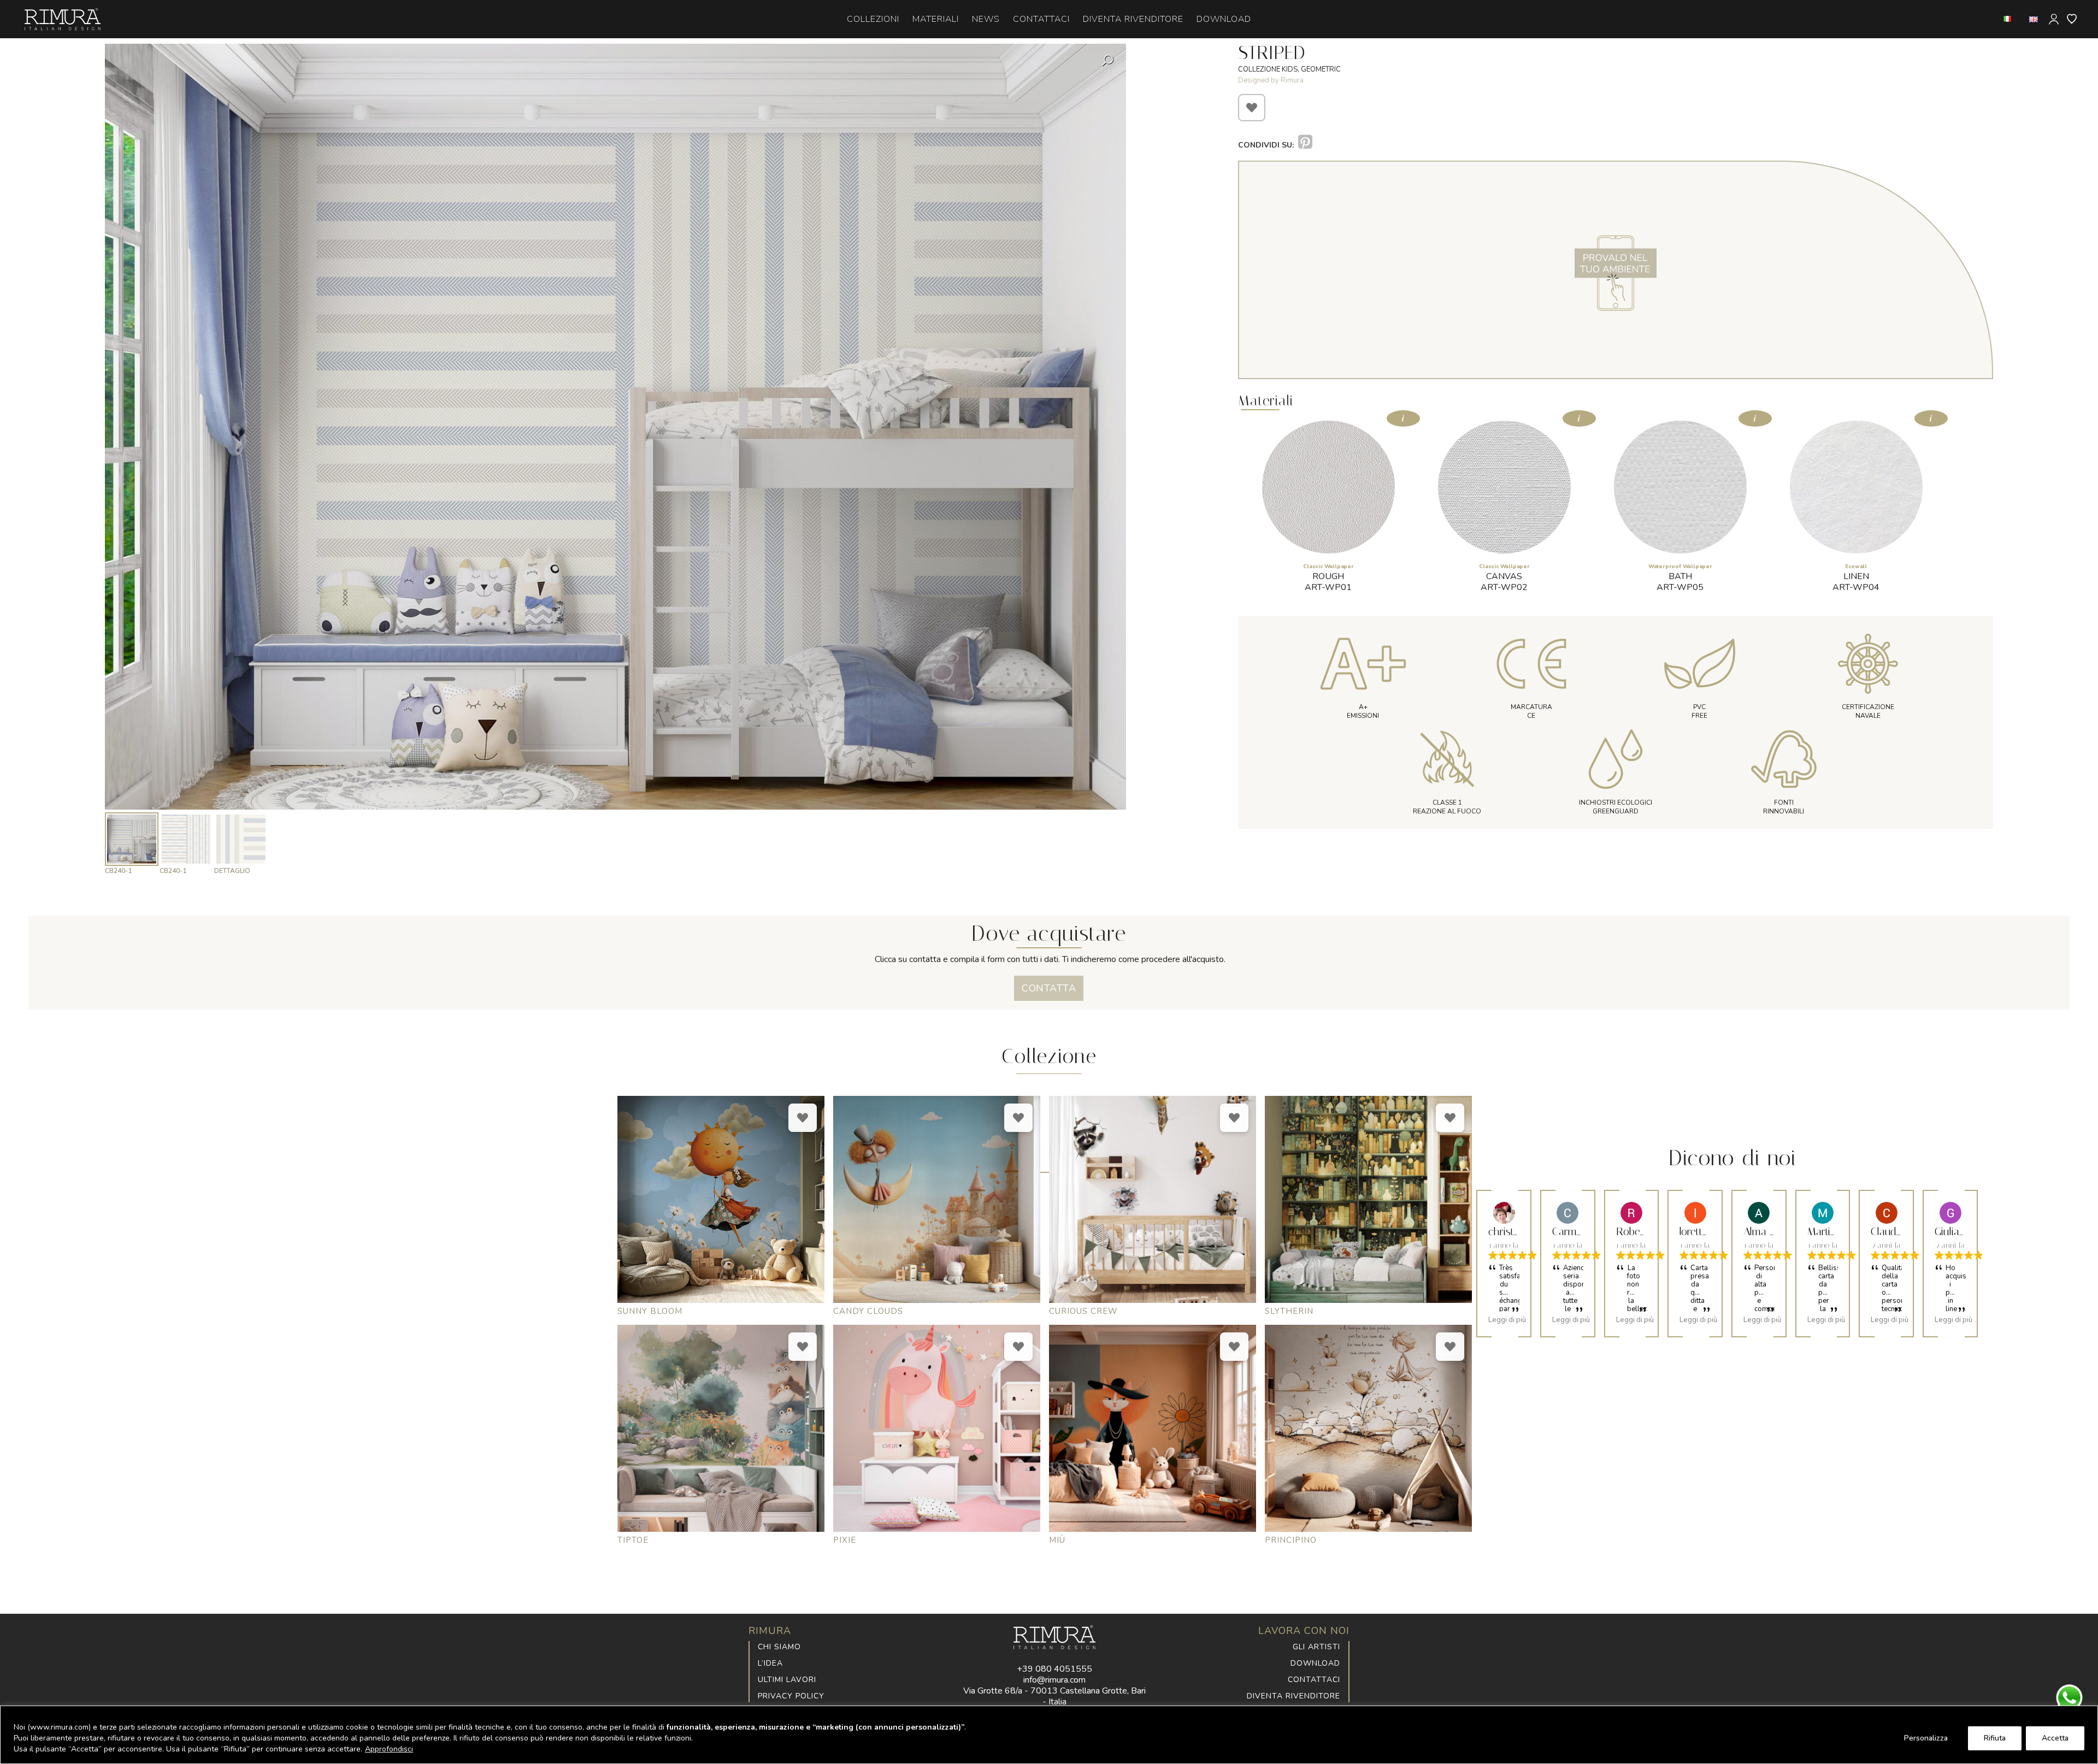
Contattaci (1314, 1680)
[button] (1109, 387)
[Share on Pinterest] (1305, 142)
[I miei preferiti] (2072, 19)
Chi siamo (779, 1647)
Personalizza (1926, 1738)
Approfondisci (389, 1749)
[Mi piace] (1252, 108)
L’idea (770, 1663)
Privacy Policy (791, 1696)
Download (1315, 1663)
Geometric (1321, 69)
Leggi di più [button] (1507, 1320)
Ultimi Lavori (787, 1680)
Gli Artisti (1316, 1647)
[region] (1049, 1735)
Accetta (2055, 1738)
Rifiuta (1995, 1738)
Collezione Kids (1268, 69)
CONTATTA (1049, 988)
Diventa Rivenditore (1293, 1696)
